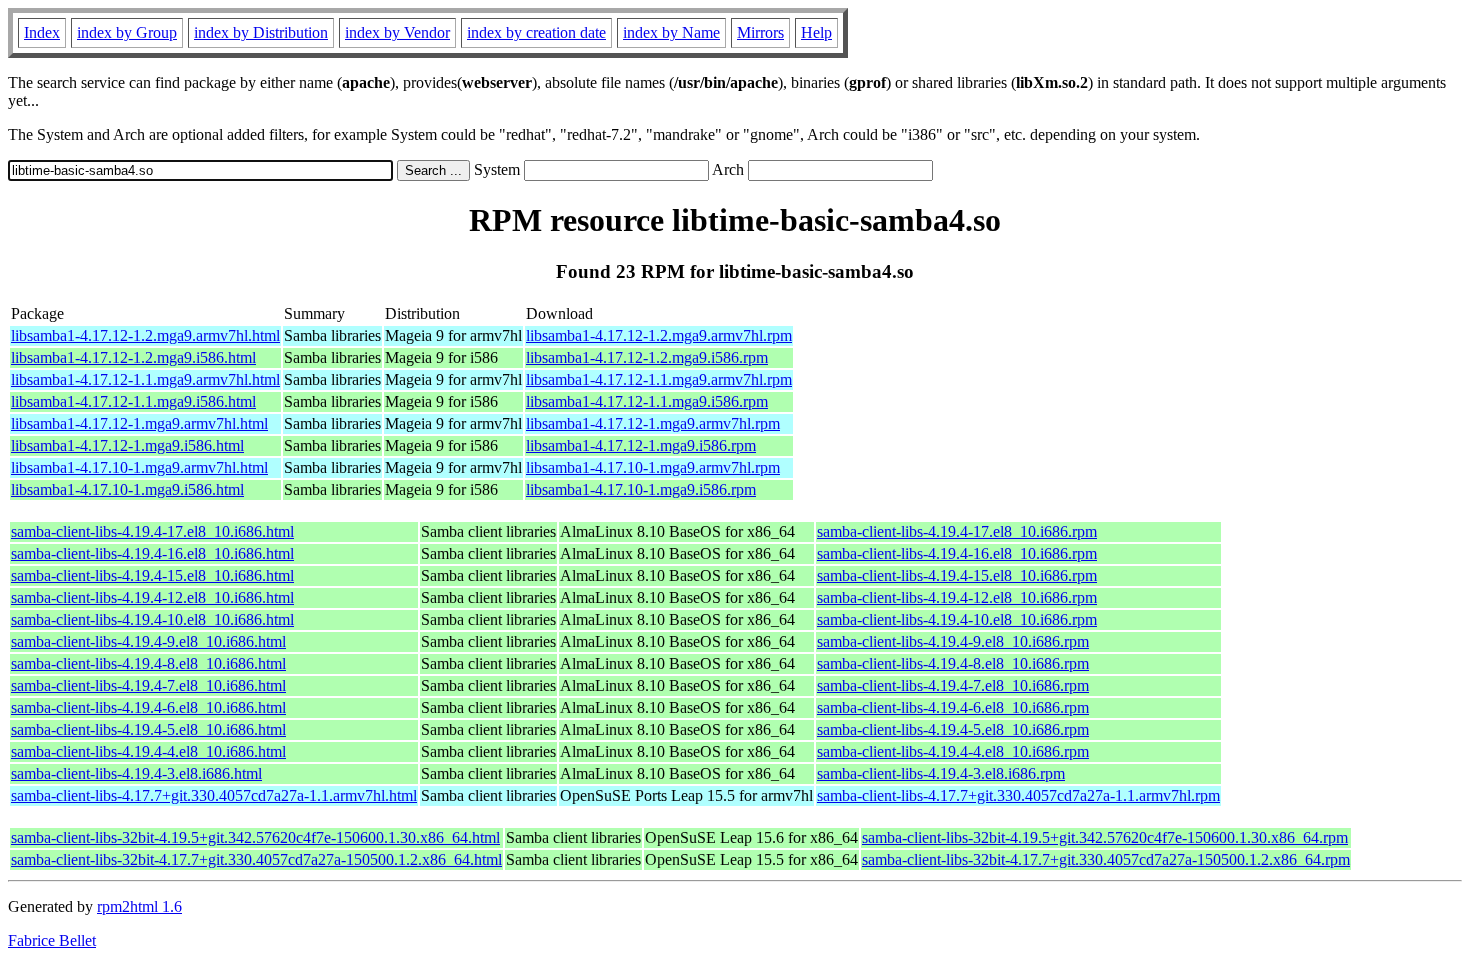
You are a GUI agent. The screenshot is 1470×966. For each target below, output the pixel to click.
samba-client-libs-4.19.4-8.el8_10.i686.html (148, 663)
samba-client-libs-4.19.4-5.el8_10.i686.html (148, 729)
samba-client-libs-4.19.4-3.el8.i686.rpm (941, 773)
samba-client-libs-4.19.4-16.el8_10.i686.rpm (957, 553)
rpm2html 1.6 (139, 906)
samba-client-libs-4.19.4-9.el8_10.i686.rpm (953, 641)
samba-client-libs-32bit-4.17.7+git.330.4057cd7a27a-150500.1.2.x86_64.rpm (1106, 859)
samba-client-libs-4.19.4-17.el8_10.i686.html (152, 531)
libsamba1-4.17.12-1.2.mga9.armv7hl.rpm (659, 335)
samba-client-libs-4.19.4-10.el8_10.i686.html (152, 619)
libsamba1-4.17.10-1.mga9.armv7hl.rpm (653, 467)
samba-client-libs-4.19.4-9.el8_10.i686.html (148, 641)
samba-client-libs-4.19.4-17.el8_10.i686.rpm (957, 531)
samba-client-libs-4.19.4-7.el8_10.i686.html (148, 685)
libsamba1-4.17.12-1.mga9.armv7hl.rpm (653, 423)
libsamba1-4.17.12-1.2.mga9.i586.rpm (647, 357)
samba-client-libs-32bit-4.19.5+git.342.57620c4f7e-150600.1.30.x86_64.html (255, 837)
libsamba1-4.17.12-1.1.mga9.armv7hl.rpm (659, 379)
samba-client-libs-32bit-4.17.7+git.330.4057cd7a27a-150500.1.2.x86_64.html (256, 859)
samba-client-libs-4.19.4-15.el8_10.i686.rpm (957, 575)
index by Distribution (261, 32)
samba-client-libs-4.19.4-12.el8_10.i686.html (152, 597)
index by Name (671, 32)
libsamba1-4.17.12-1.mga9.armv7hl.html (139, 423)
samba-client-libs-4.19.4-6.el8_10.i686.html (148, 707)
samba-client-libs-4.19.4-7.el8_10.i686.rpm (953, 685)
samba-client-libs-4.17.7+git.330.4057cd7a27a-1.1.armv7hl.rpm (1018, 795)
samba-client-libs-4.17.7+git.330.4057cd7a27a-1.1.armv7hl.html (214, 795)
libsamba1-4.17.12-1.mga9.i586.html (127, 445)
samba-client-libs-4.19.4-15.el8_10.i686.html (152, 575)
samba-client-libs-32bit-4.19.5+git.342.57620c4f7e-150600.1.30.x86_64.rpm (1105, 837)
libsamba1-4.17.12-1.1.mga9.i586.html (133, 401)
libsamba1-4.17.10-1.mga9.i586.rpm (641, 489)
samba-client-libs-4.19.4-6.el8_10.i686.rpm (953, 707)
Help (816, 32)
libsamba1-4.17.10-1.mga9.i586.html (127, 489)
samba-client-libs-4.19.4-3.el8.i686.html (136, 773)
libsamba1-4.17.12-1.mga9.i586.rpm (641, 445)
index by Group (127, 32)
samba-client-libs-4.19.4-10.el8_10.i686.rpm (957, 619)
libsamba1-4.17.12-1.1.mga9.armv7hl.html (145, 379)
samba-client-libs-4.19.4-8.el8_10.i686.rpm (953, 663)
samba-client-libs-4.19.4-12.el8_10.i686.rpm (957, 597)
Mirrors (760, 32)
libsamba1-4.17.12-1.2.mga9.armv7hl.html (145, 335)
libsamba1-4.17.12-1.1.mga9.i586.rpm (647, 401)
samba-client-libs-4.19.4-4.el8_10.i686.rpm (953, 751)
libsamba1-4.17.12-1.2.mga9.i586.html (133, 357)
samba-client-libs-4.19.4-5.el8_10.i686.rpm (953, 729)
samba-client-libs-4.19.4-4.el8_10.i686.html (148, 751)
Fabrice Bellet (52, 940)
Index (42, 32)
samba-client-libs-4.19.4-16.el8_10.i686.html (152, 553)
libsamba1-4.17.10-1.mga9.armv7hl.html (139, 467)
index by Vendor (397, 32)
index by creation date (536, 32)
